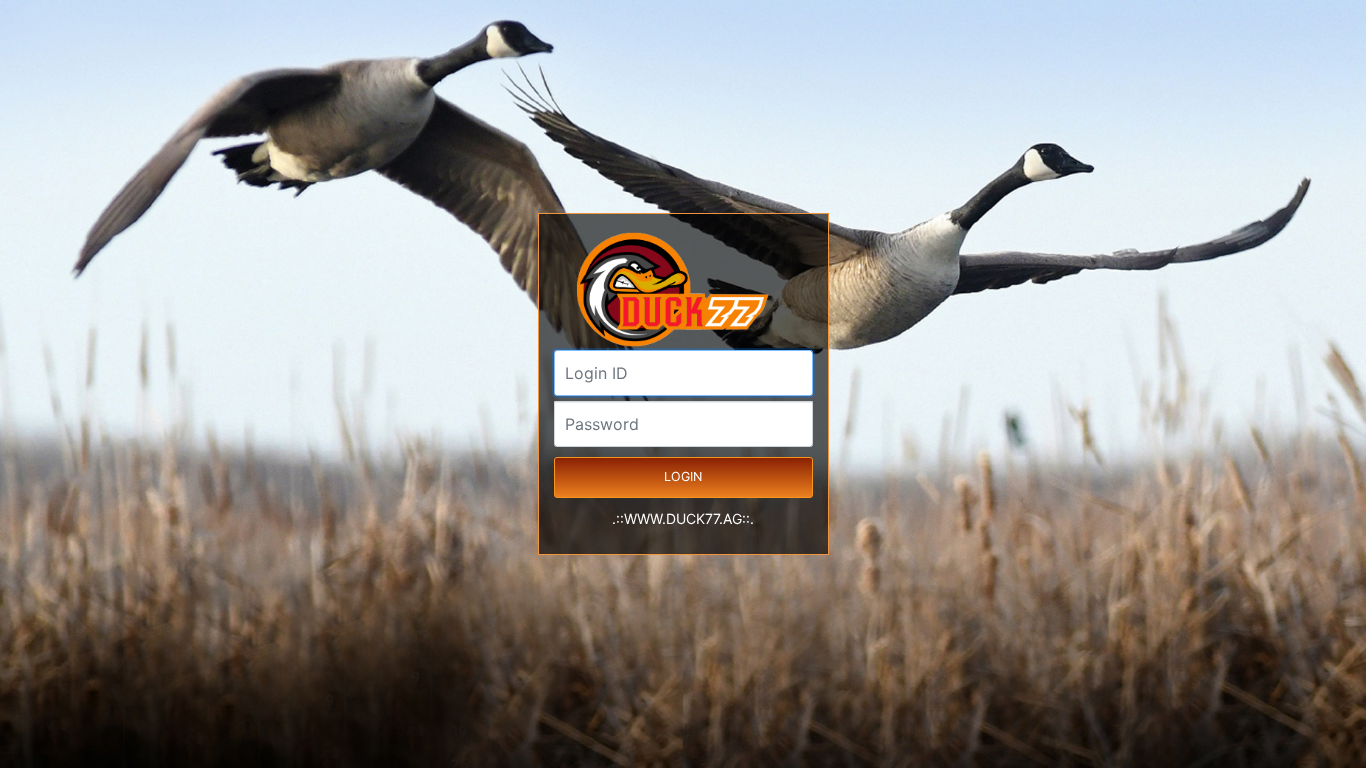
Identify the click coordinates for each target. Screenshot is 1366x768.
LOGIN (683, 476)
